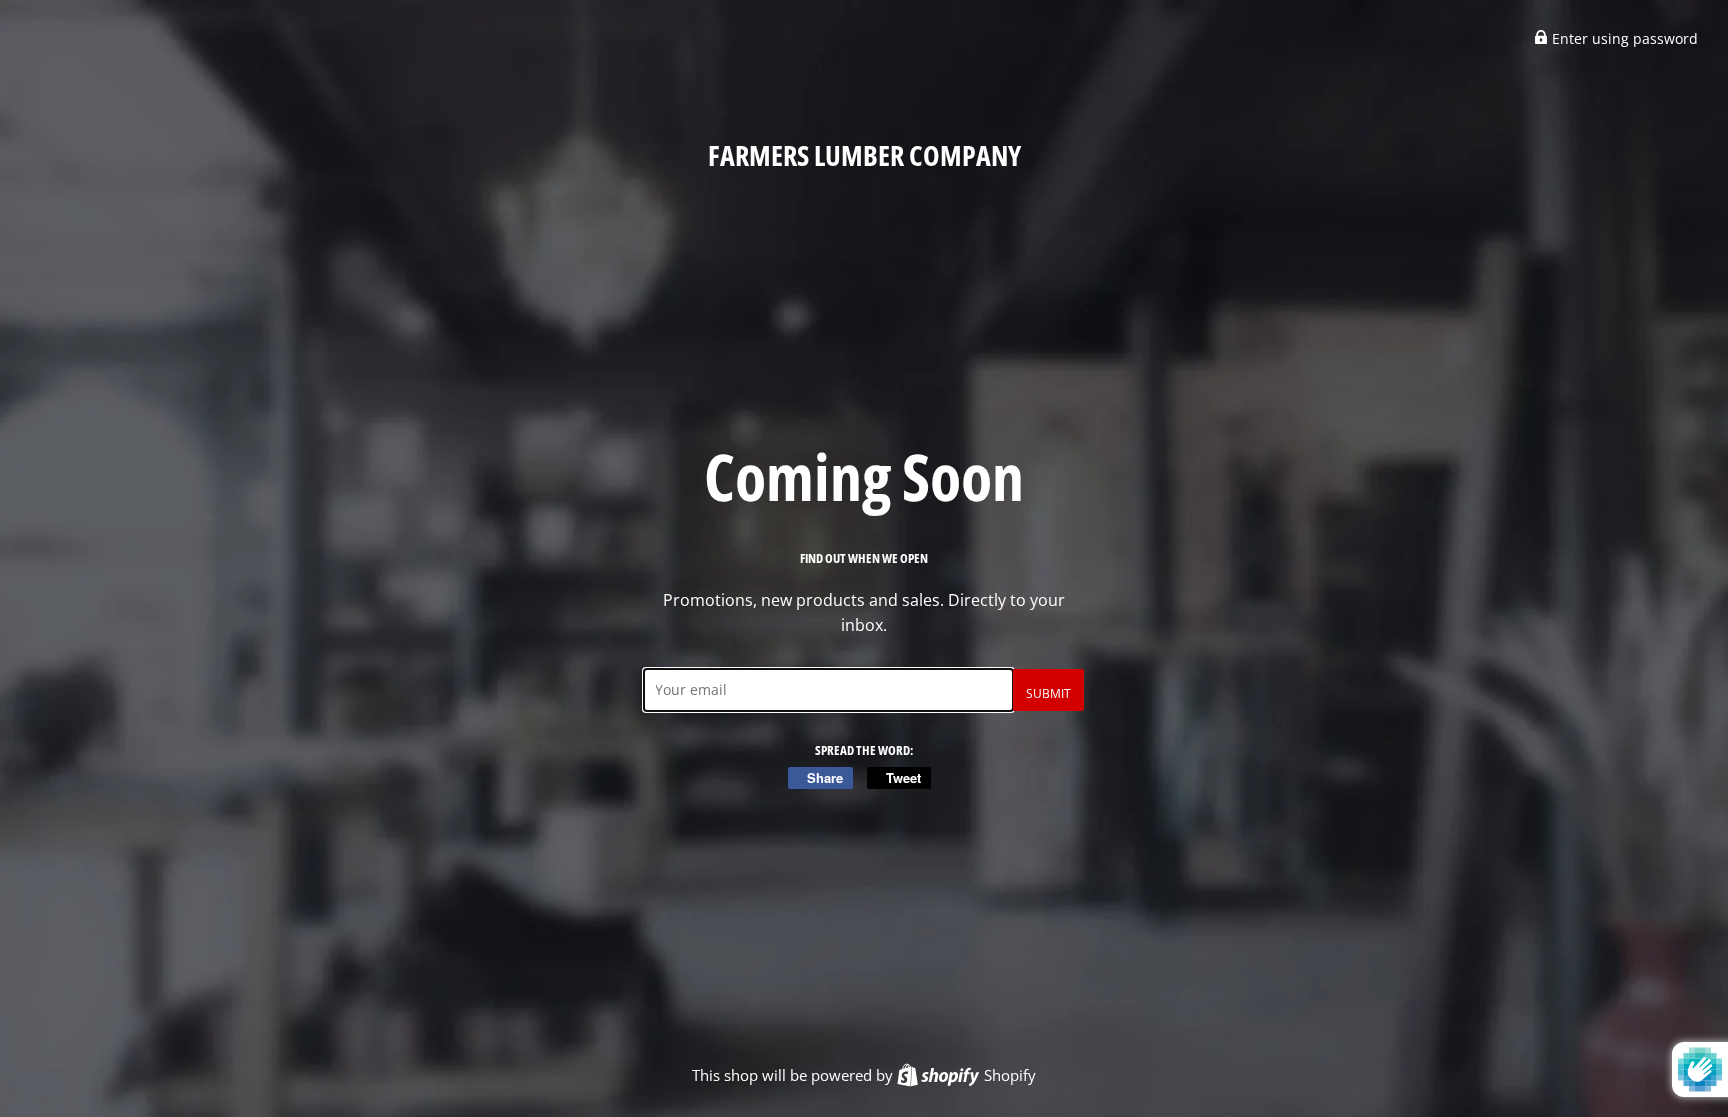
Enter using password (1623, 38)
